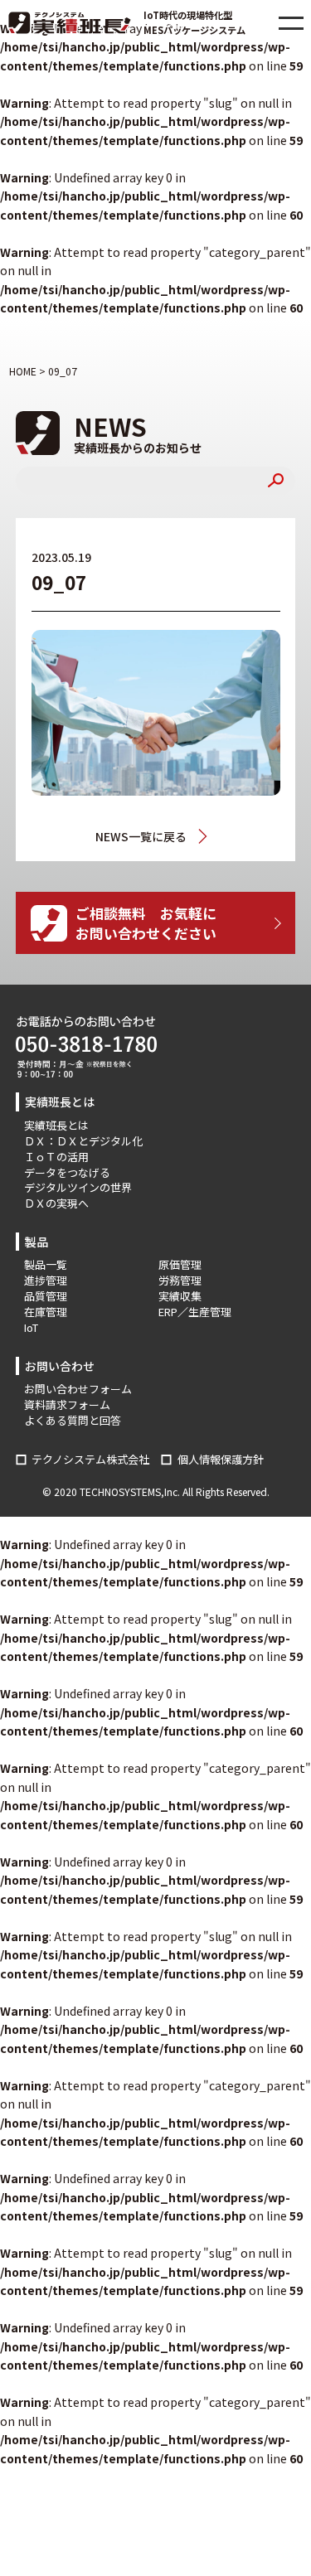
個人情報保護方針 (221, 1459)
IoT (31, 1327)
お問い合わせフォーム (78, 1389)
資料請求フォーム (67, 1404)
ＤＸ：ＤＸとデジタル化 (83, 1141)
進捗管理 (46, 1280)
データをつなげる (67, 1172)
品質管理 (46, 1296)
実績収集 (180, 1296)
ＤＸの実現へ (56, 1203)
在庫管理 (46, 1312)
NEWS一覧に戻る (141, 836)
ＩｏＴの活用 (56, 1157)
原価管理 (180, 1264)
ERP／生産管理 (195, 1312)
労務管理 (180, 1280)
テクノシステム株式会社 (90, 1459)
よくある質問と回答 (73, 1420)
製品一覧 (46, 1264)
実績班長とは (56, 1125)
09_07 (207, 837)
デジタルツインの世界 (78, 1187)
